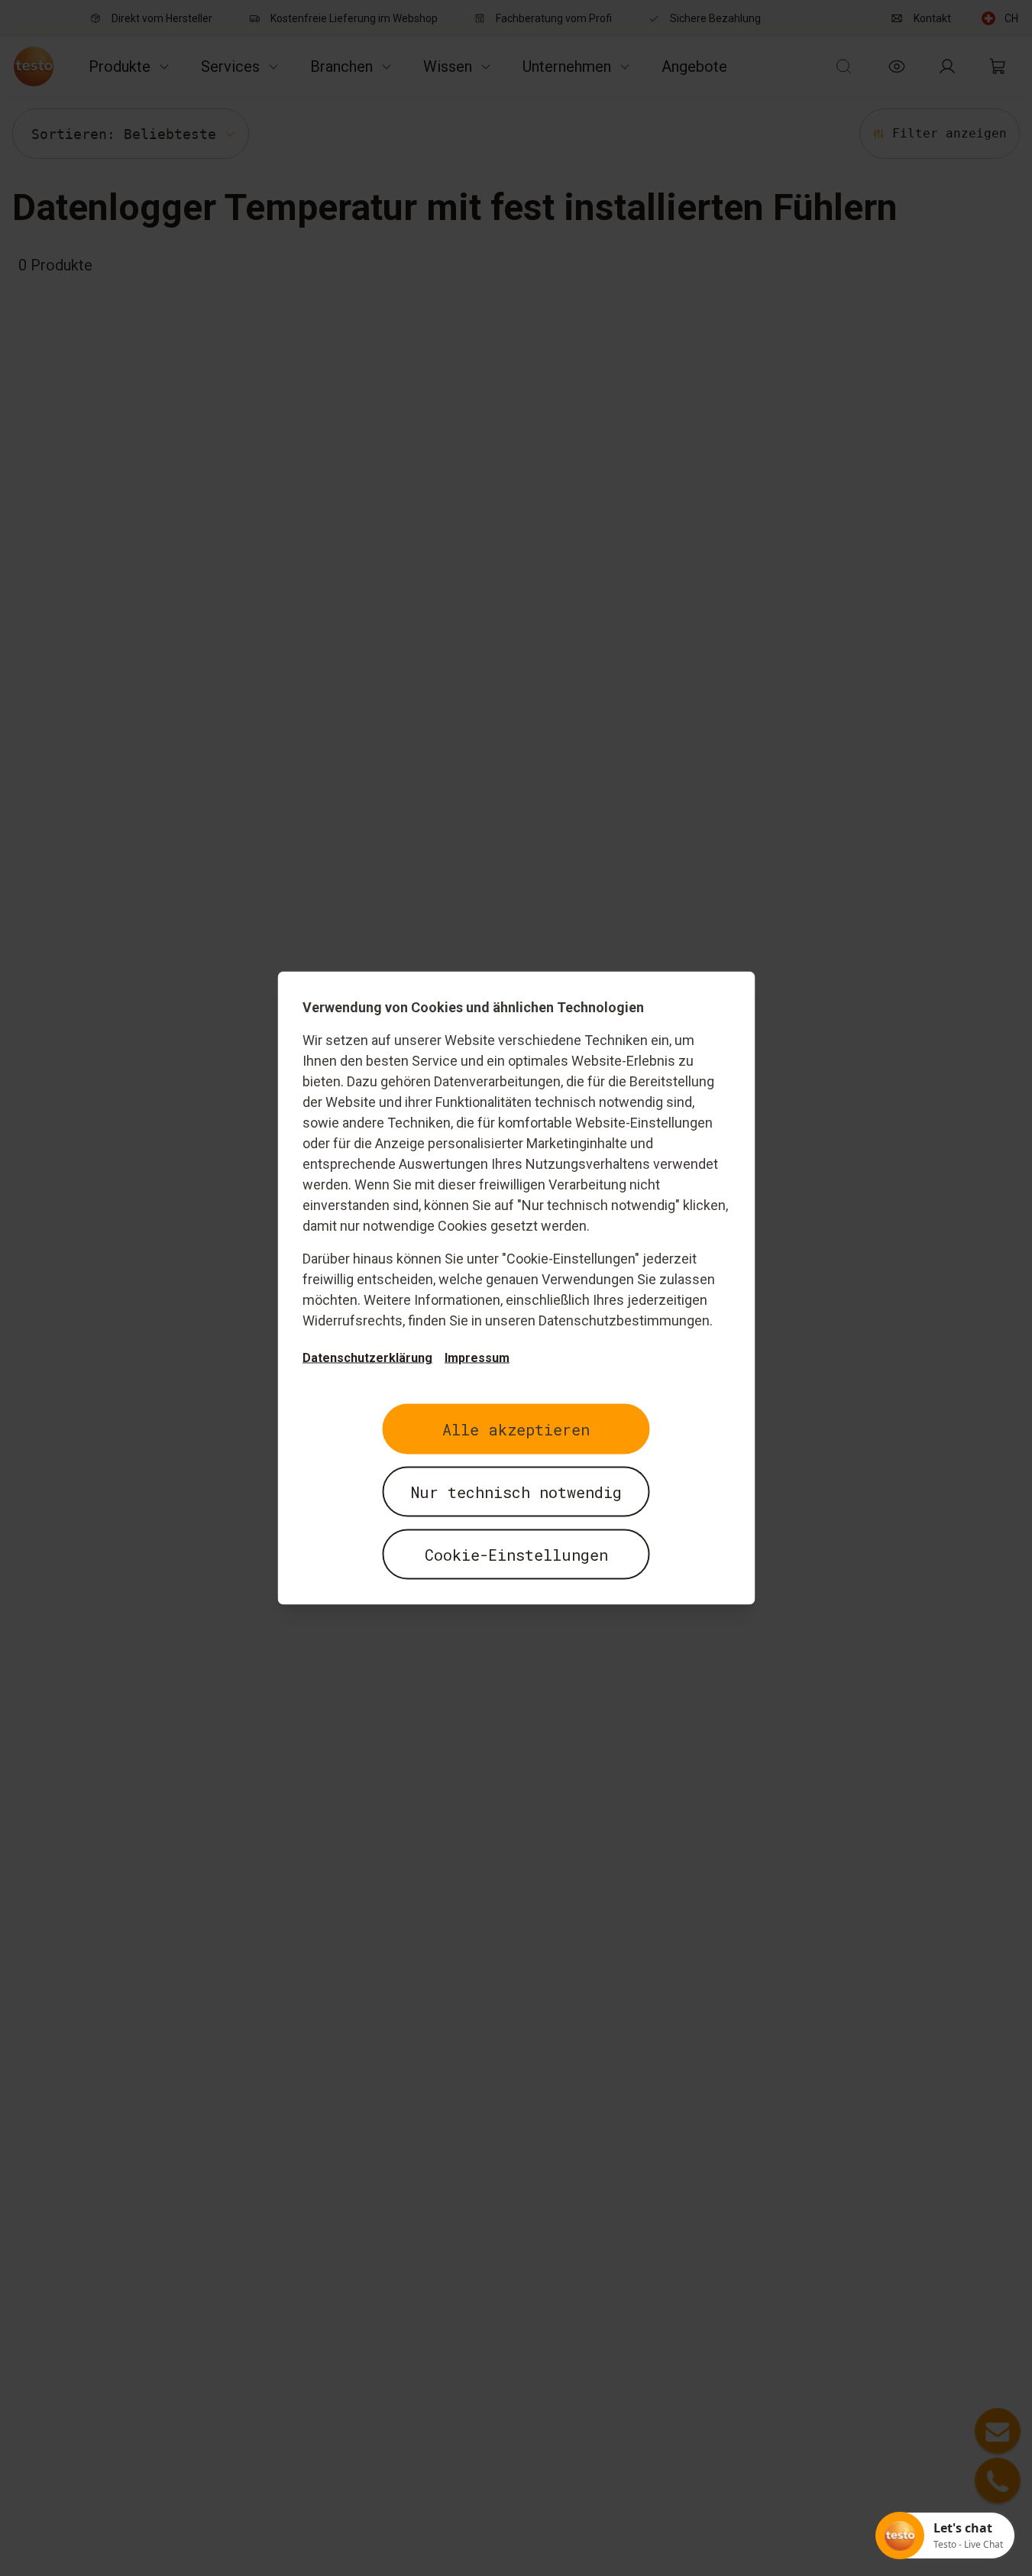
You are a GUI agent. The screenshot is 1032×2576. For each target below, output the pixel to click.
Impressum (477, 1358)
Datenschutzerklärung (367, 1358)
